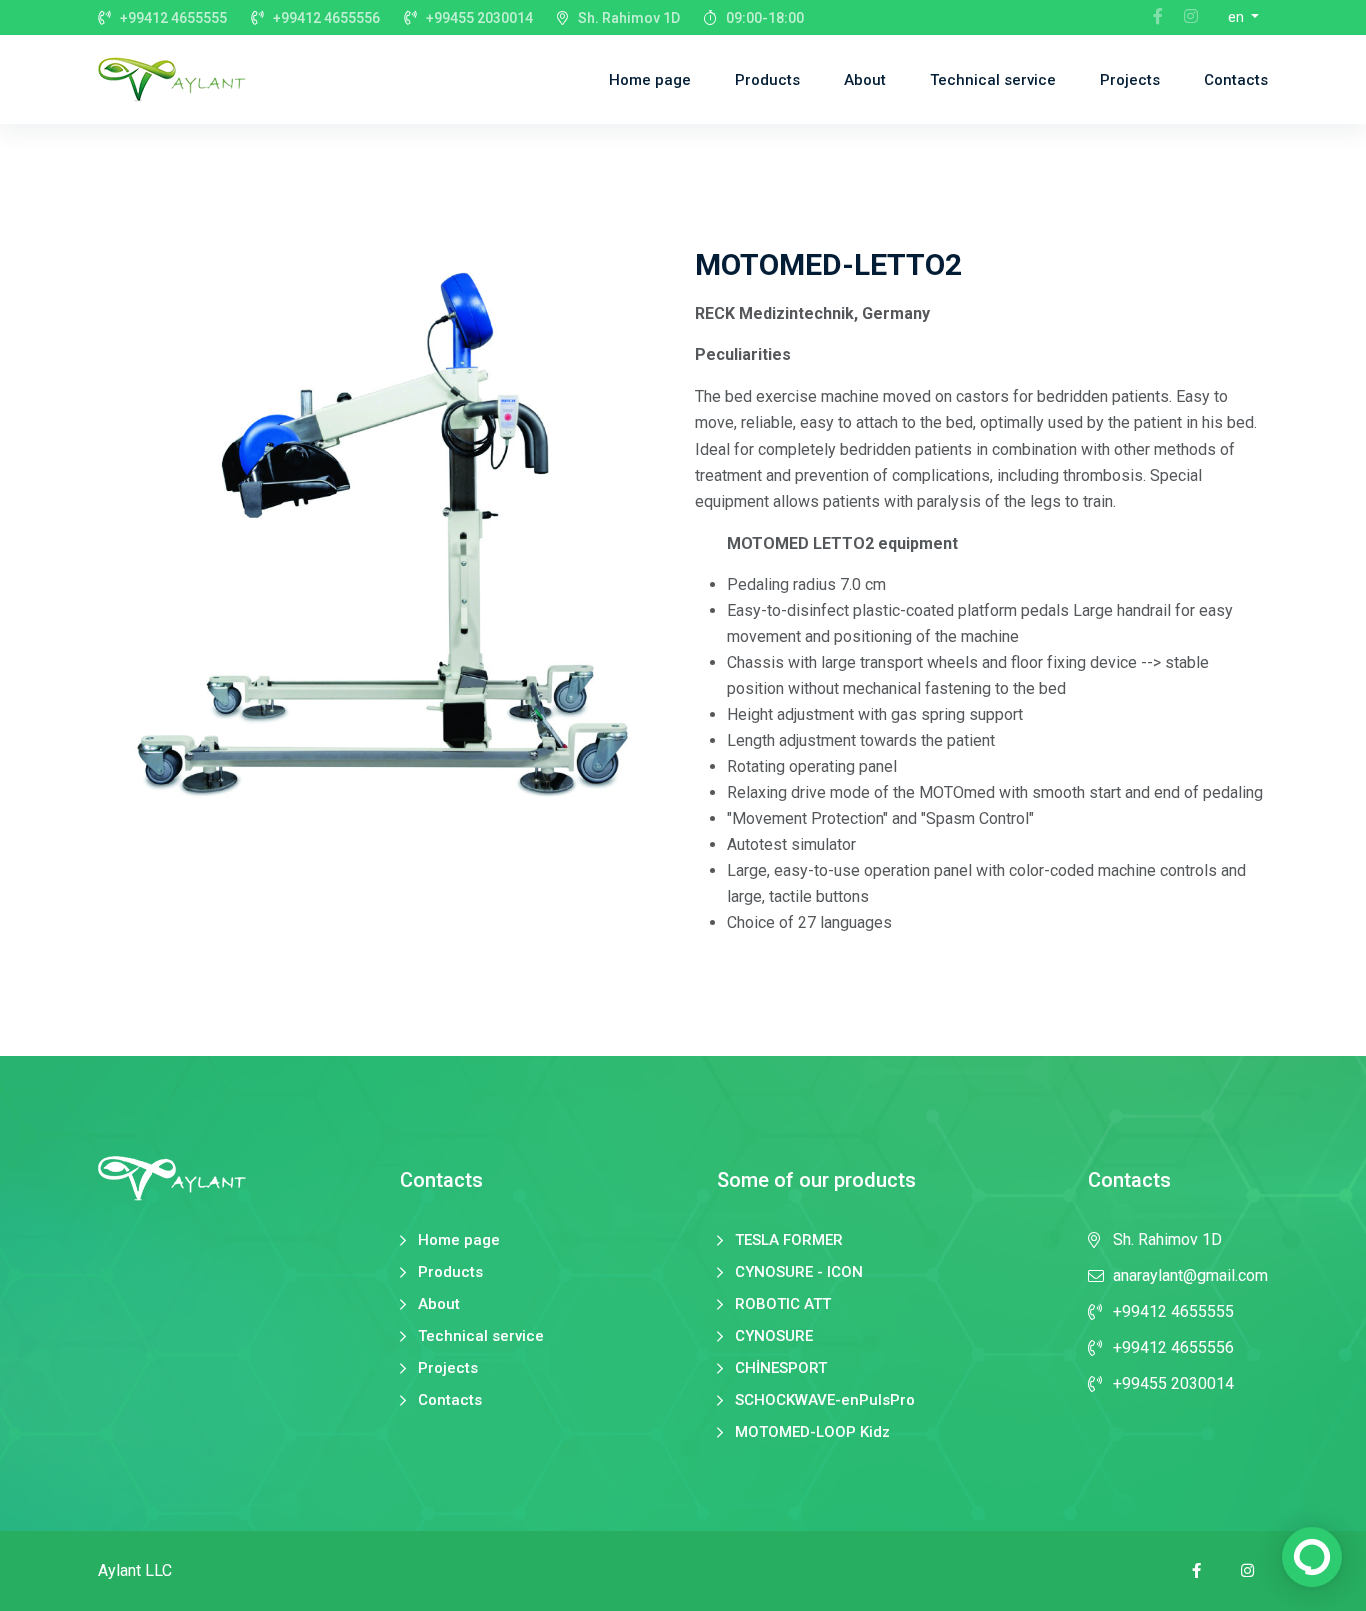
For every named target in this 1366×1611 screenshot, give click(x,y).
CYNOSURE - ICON (799, 1272)
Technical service (993, 80)
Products (767, 80)
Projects (1130, 80)
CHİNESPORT (781, 1368)
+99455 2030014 (479, 18)
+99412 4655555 (173, 18)
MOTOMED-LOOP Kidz (812, 1432)
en (1237, 17)
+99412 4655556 (326, 18)
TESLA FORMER (789, 1240)
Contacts (1236, 80)
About (865, 80)
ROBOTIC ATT (783, 1304)
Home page (650, 80)
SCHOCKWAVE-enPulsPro (825, 1400)
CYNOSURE (774, 1336)
